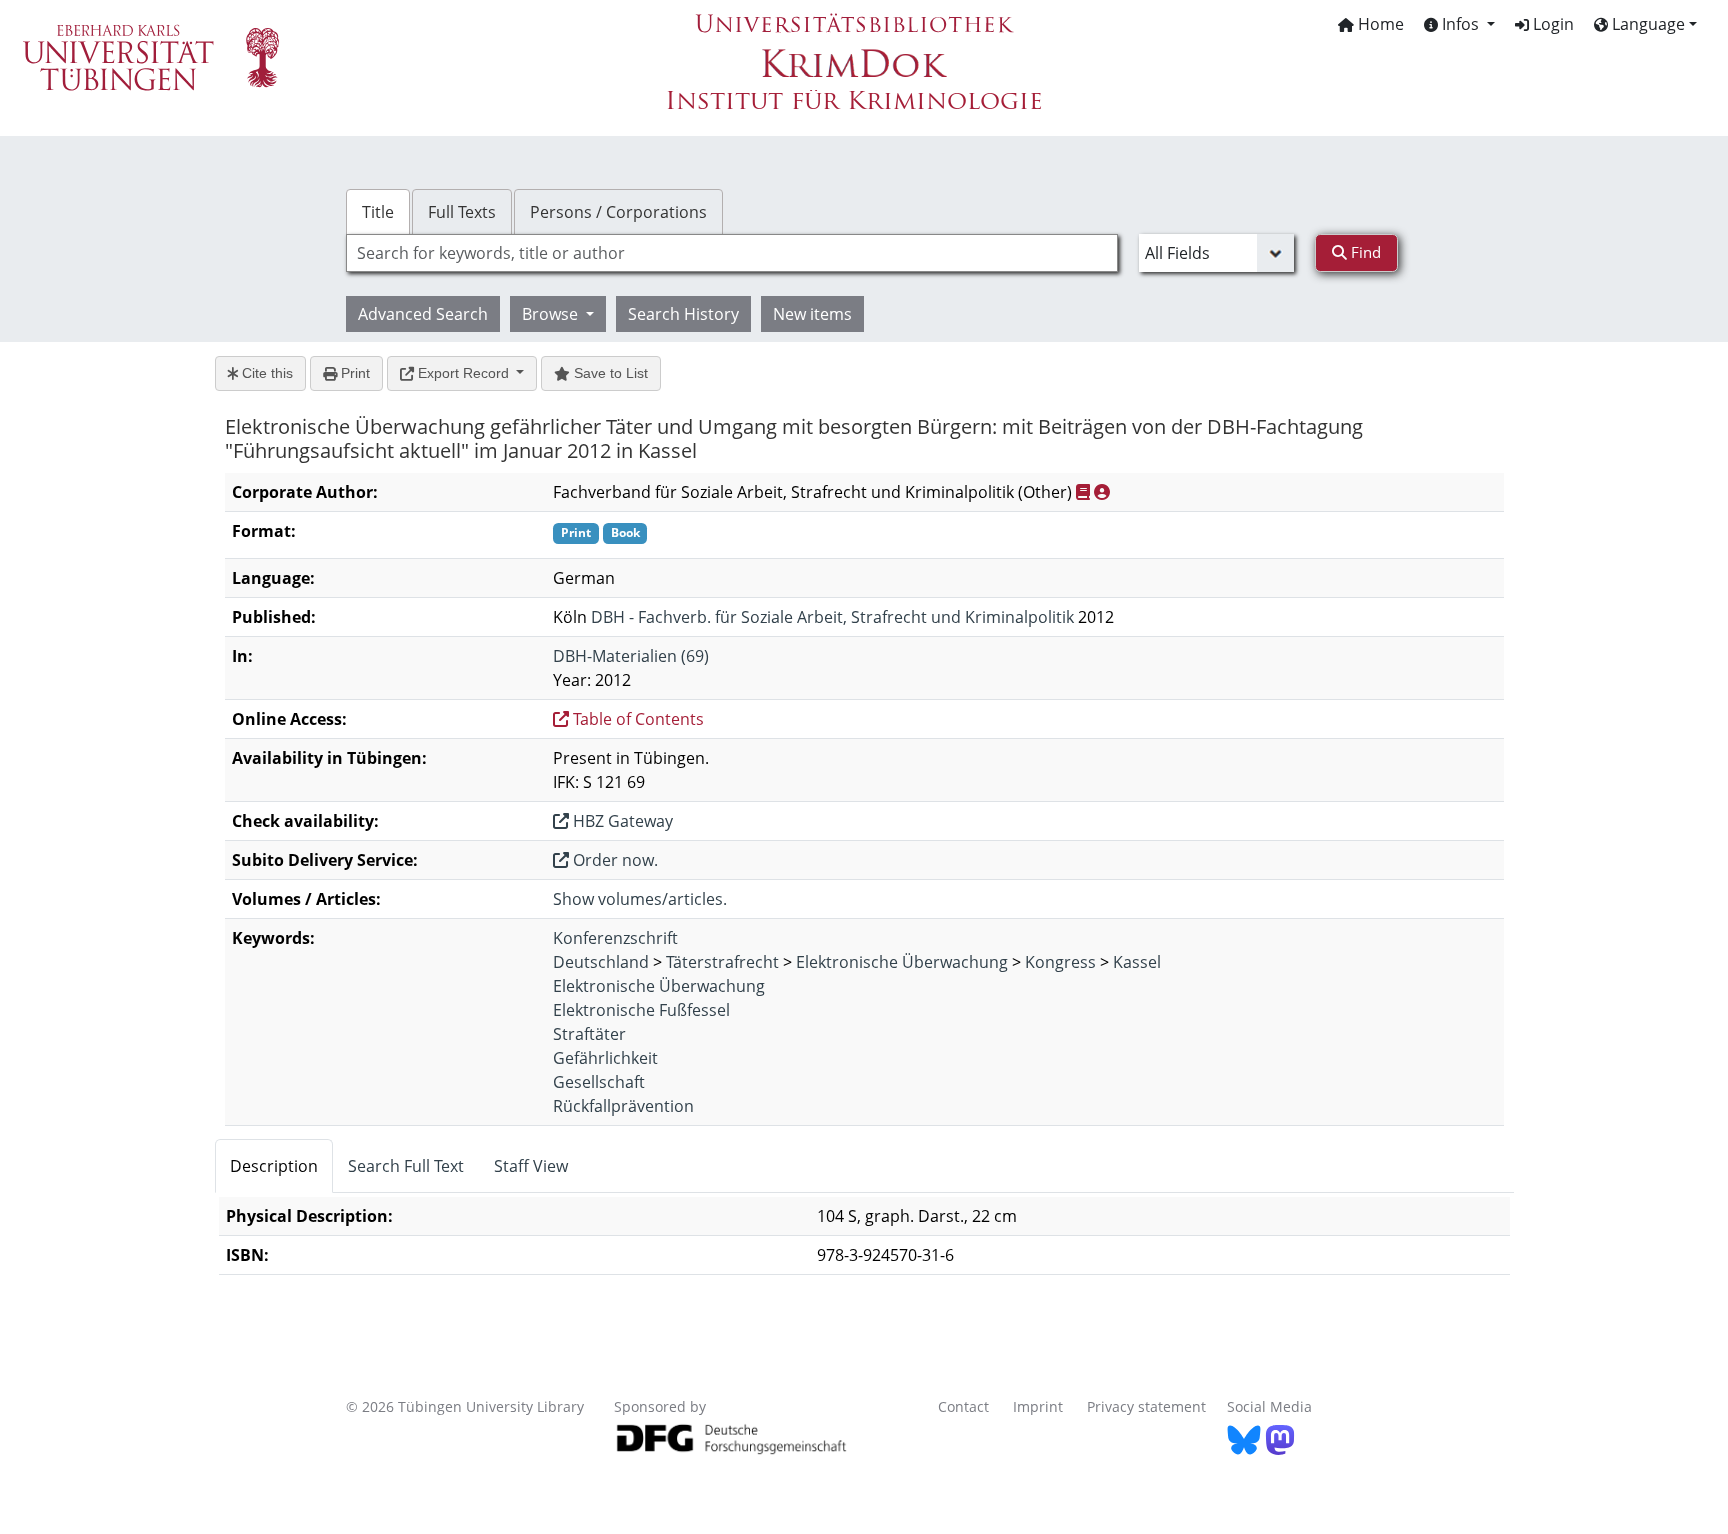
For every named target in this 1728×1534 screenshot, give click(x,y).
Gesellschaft (599, 1082)
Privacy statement (1146, 1406)
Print (353, 373)
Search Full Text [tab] (406, 1166)
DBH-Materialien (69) (631, 656)
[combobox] (732, 253)
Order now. (613, 860)
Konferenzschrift (615, 938)
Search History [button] (683, 314)
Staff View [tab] (531, 1166)
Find (1364, 252)
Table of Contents (636, 719)
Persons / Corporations (618, 212)
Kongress (1060, 962)
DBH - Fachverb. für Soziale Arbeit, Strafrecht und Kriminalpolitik (832, 617)
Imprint (1038, 1406)
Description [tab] (274, 1166)
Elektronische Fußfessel (641, 1010)
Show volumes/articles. (640, 899)
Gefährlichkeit (605, 1058)
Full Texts (462, 212)
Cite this (265, 373)
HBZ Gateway (621, 821)
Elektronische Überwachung (902, 962)
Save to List (609, 373)
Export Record (463, 373)
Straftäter (589, 1034)
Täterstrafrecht (722, 962)
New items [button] (812, 314)
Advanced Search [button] (423, 314)
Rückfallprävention (623, 1106)
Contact (963, 1406)
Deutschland (601, 962)
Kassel (1137, 962)
